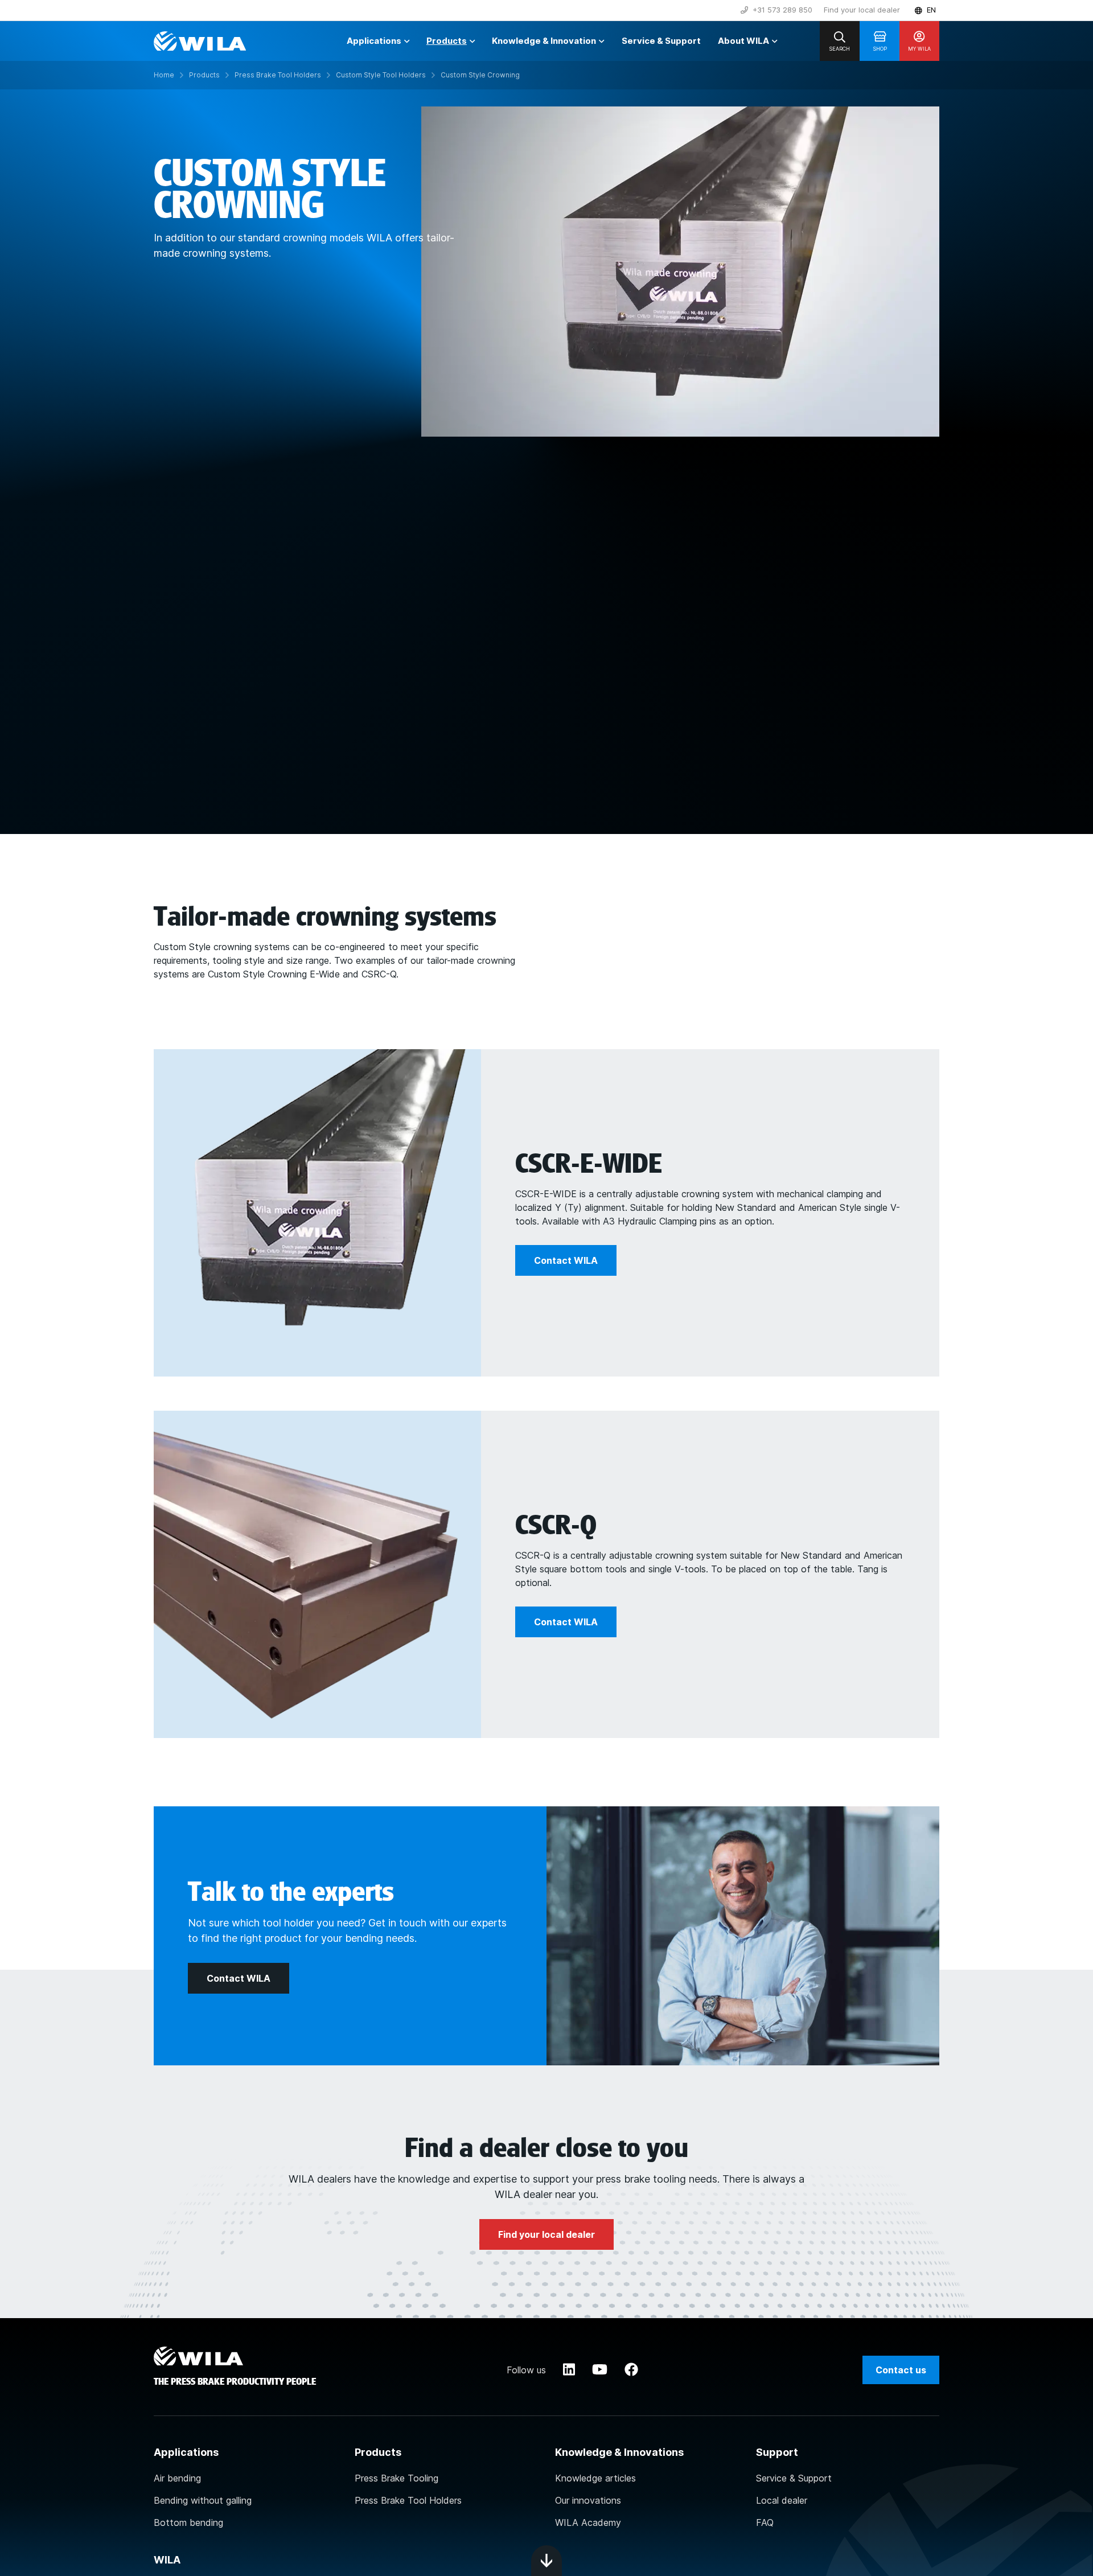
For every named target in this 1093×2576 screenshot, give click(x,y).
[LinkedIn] (569, 2370)
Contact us (901, 2370)
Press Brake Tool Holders (408, 2500)
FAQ (765, 2522)
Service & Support (794, 2478)
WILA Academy (588, 2522)
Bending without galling (203, 2500)
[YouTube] (600, 2370)
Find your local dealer (862, 10)
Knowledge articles (595, 2478)
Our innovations (588, 2500)
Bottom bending (188, 2522)
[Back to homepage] (200, 41)
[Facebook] (631, 2370)
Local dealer (782, 2500)
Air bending (177, 2478)
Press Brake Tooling (396, 2478)
